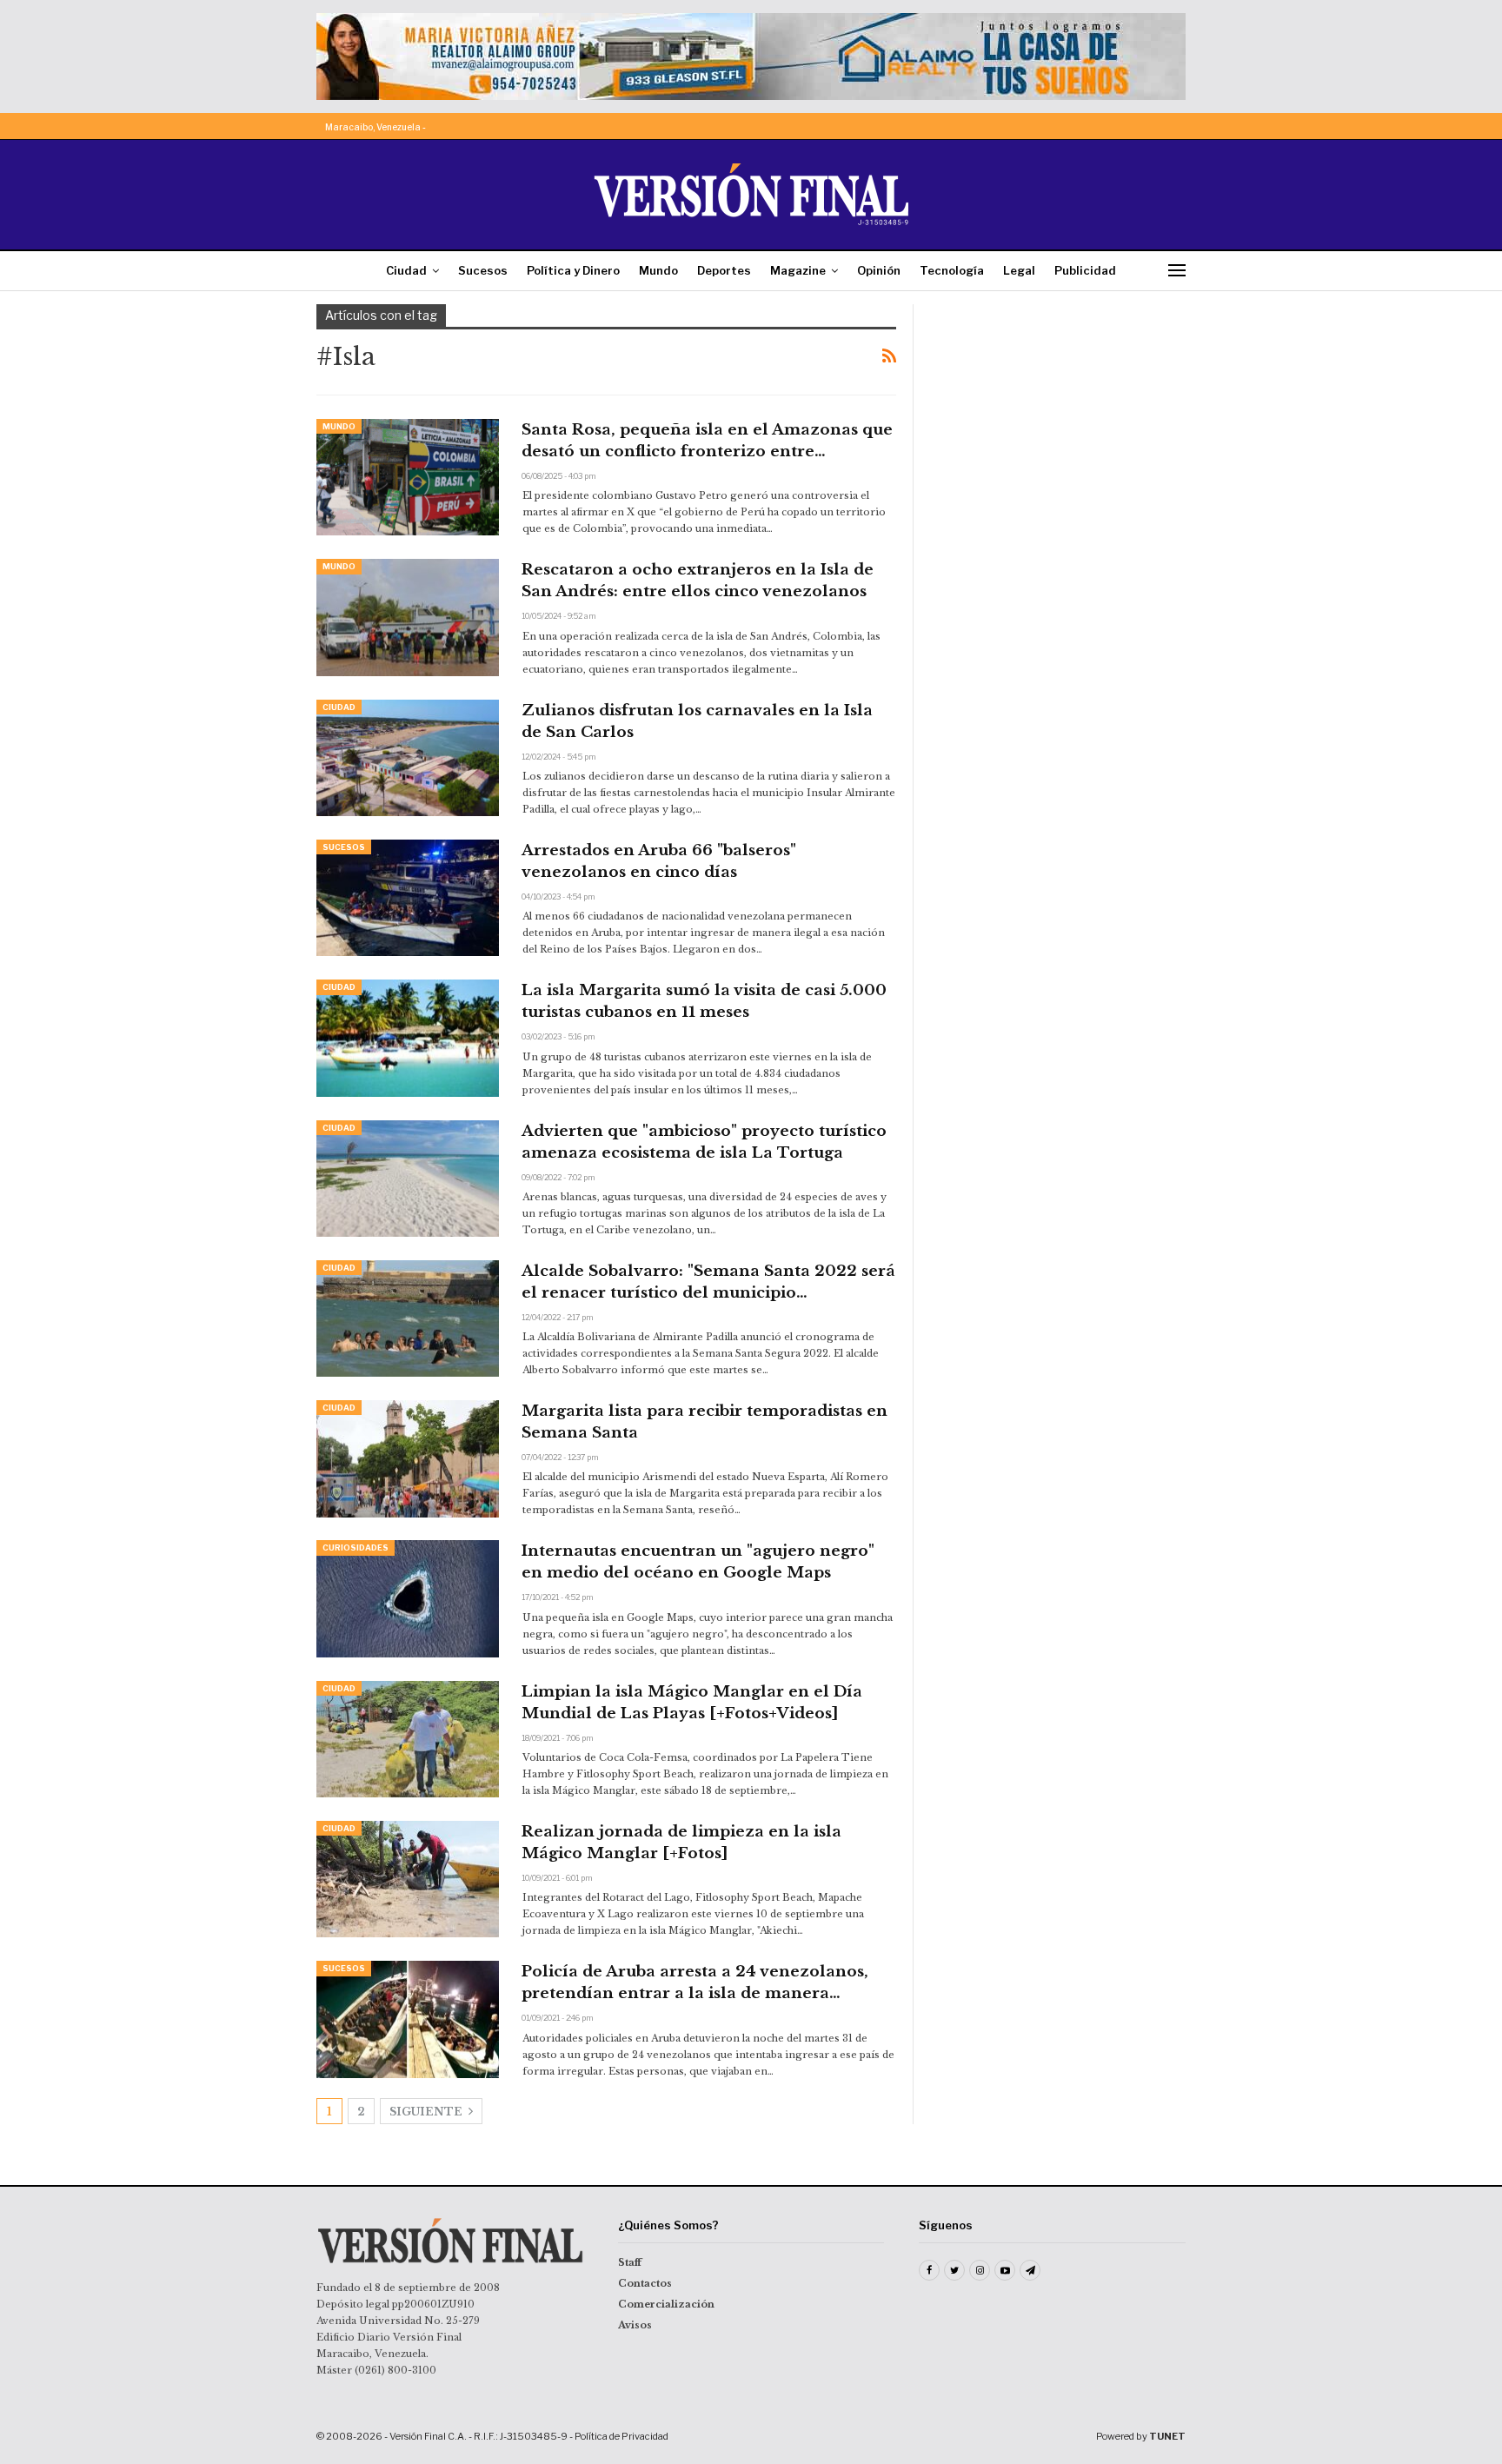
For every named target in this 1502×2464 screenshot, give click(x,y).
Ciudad (406, 270)
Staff (630, 2262)
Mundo (658, 270)
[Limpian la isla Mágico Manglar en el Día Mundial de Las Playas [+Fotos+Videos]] (408, 1739)
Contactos (645, 2283)
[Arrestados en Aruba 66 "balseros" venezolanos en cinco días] (408, 898)
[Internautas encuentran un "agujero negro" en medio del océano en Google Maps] (408, 1598)
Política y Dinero (573, 270)
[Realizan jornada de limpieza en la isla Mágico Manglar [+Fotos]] (408, 1879)
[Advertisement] (1061, 413)
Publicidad (1085, 270)
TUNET (1167, 2436)
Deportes (724, 270)
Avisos (635, 2325)
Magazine (798, 270)
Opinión (879, 270)
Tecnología (952, 270)
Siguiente (427, 2112)
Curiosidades (356, 1547)
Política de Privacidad (621, 2436)
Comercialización (666, 2304)
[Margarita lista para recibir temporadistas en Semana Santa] (408, 1458)
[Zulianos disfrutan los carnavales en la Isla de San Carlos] (408, 758)
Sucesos (483, 270)
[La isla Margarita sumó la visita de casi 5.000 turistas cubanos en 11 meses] (408, 1038)
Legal (1019, 270)
